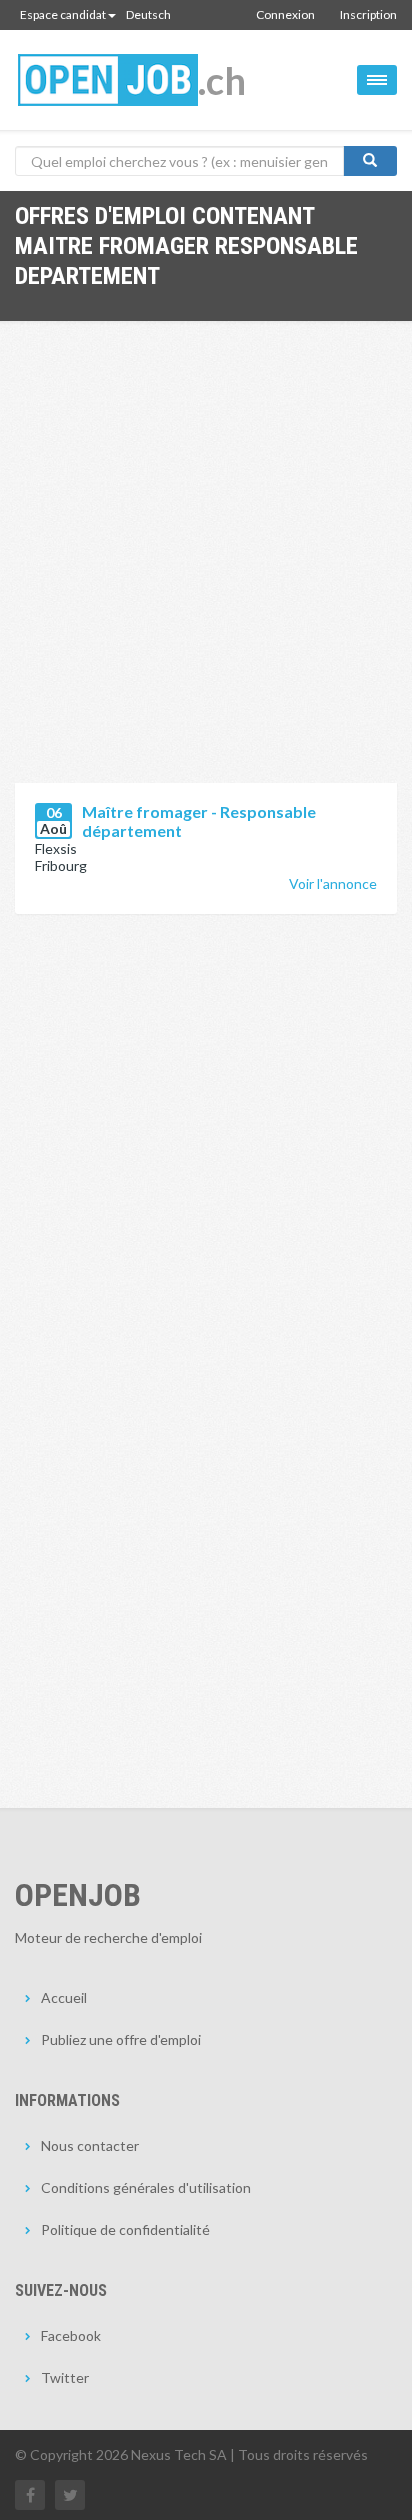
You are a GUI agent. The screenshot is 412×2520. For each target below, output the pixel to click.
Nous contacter (90, 2145)
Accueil (64, 1997)
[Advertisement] (206, 567)
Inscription (368, 14)
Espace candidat (63, 14)
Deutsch (148, 14)
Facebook (71, 2335)
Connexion (285, 14)
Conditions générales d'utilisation (146, 2187)
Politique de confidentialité (125, 2229)
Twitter (65, 2377)
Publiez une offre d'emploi (121, 2039)
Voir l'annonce (333, 883)
